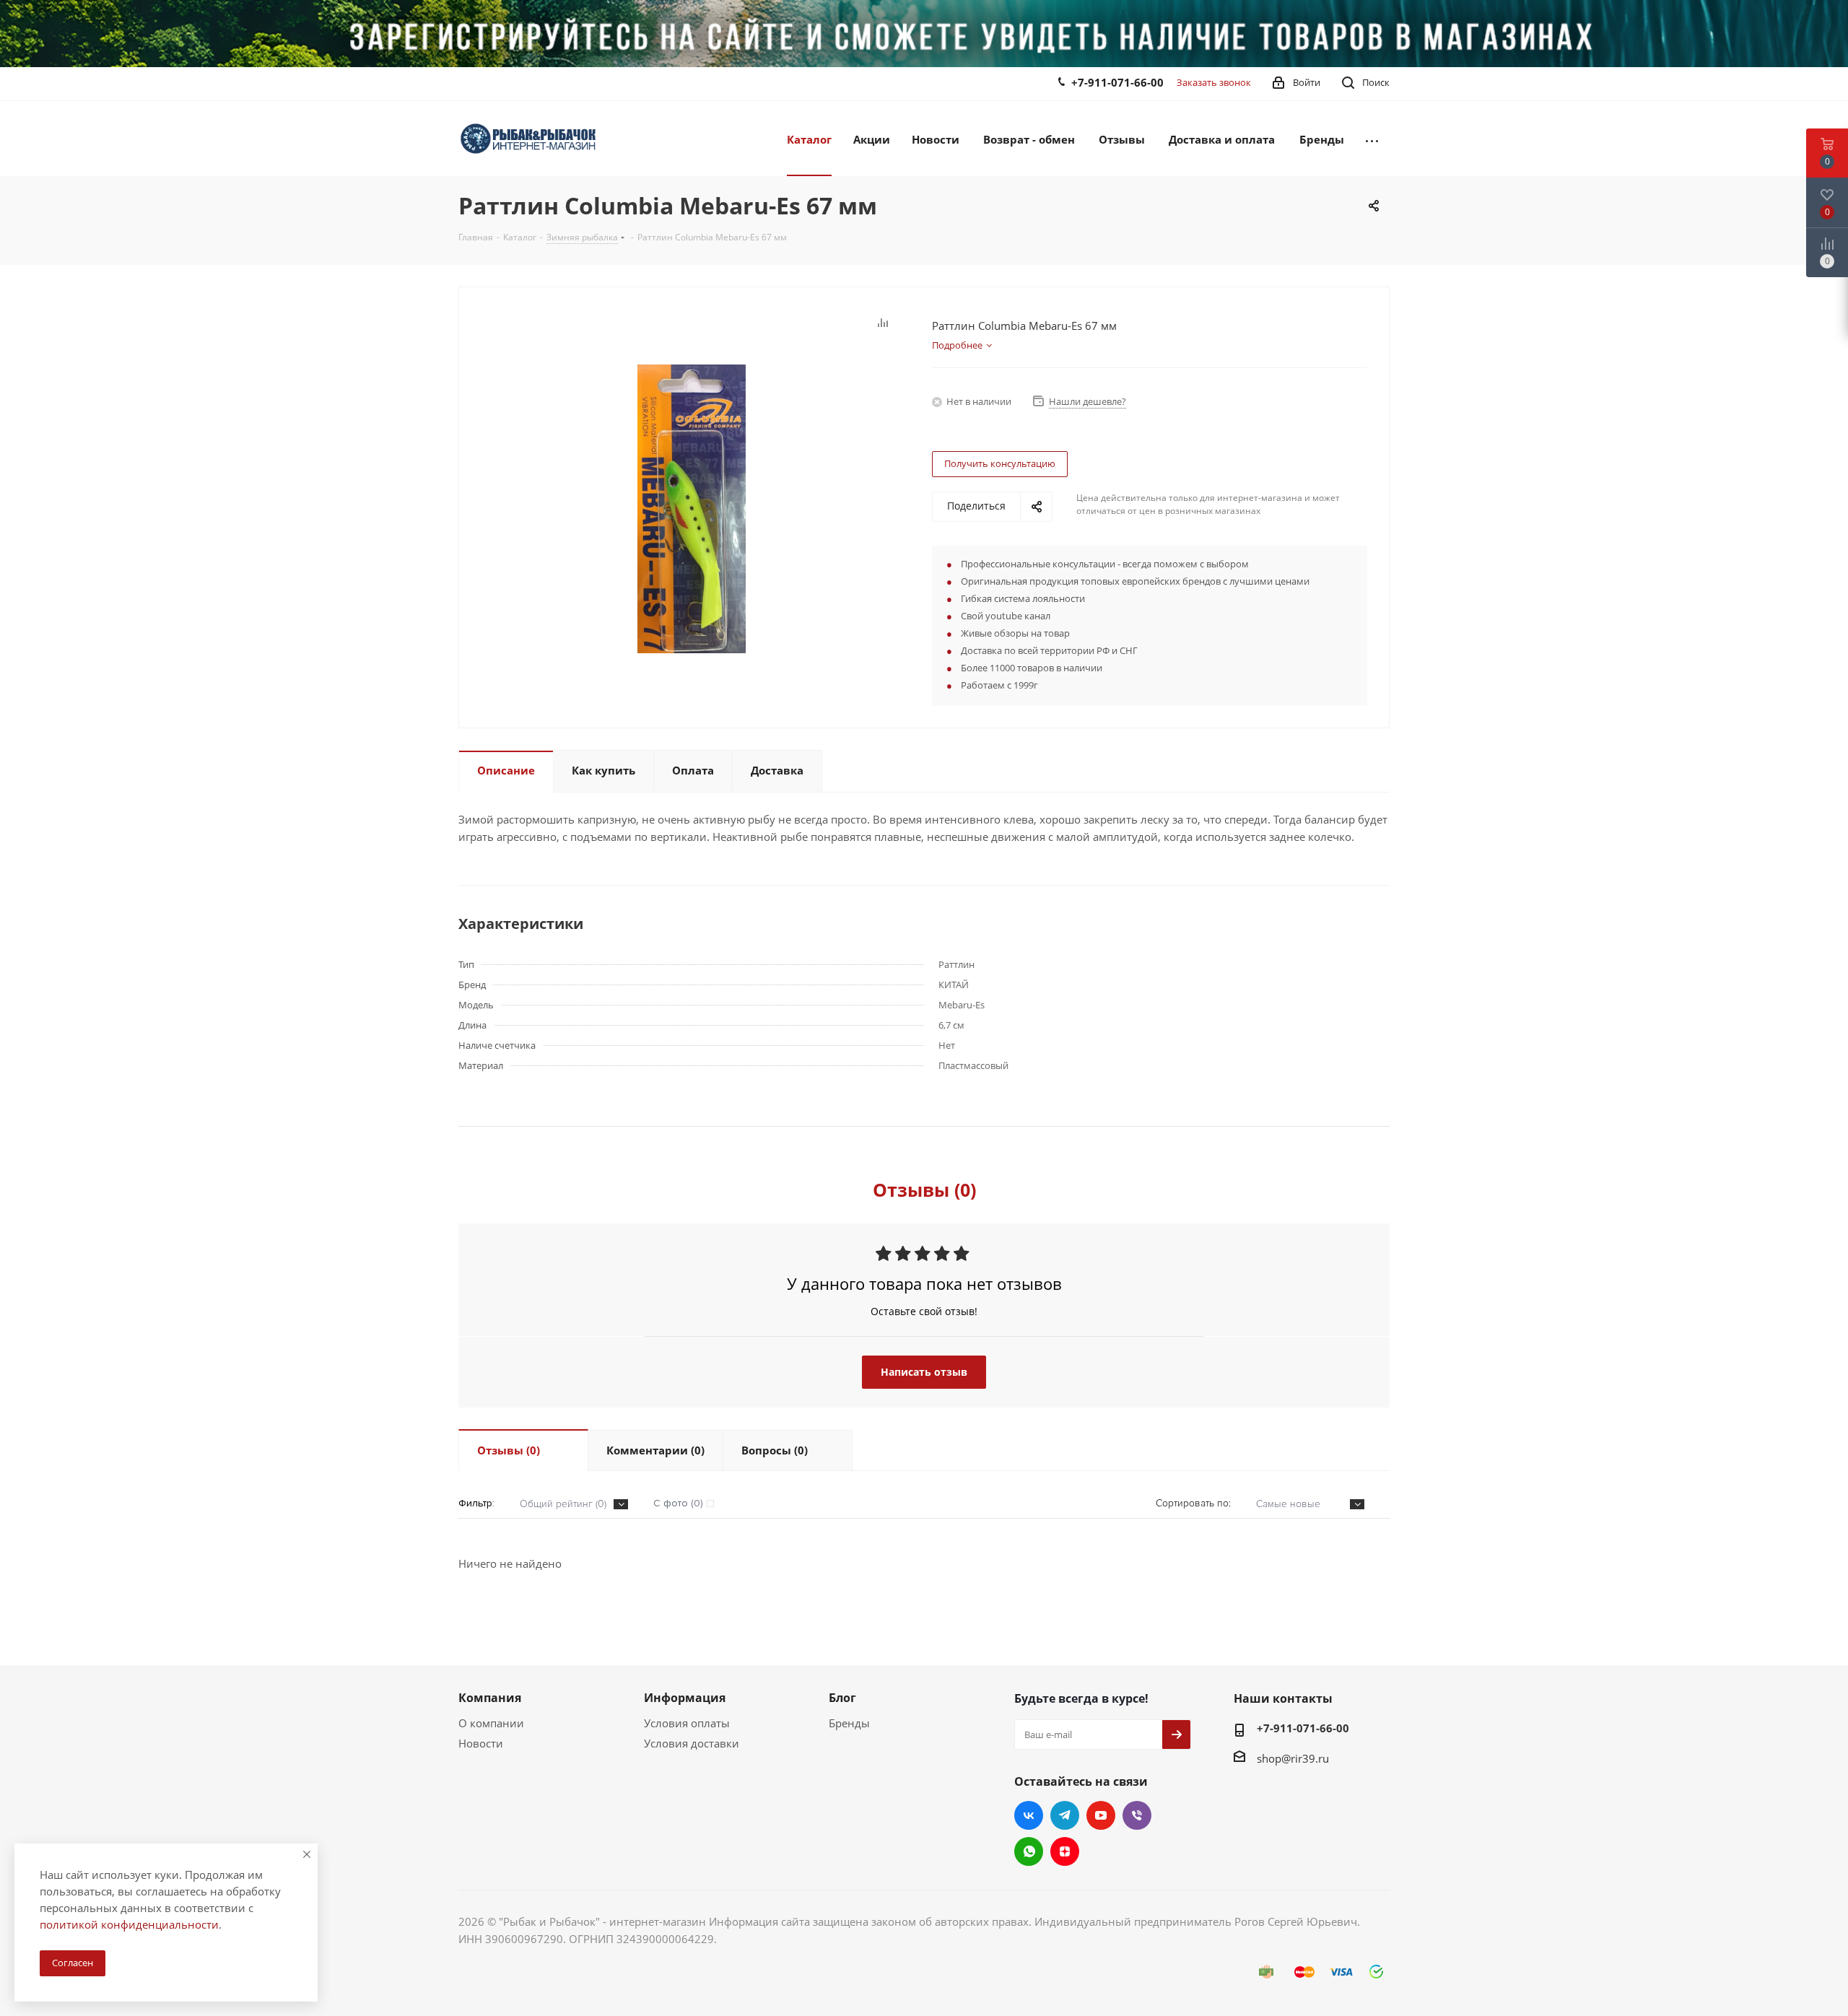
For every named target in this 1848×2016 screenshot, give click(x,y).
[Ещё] (1372, 139)
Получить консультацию (1000, 463)
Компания (490, 1698)
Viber (1137, 1815)
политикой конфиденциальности (129, 1924)
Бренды (849, 1723)
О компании (491, 1723)
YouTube (1101, 1815)
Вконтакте (1029, 1815)
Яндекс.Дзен (1065, 1851)
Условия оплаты (687, 1723)
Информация (685, 1698)
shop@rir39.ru (1293, 1758)
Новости (481, 1743)
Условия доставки (692, 1743)
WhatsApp (1029, 1851)
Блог (842, 1698)
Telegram (1065, 1815)
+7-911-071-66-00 (1117, 82)
